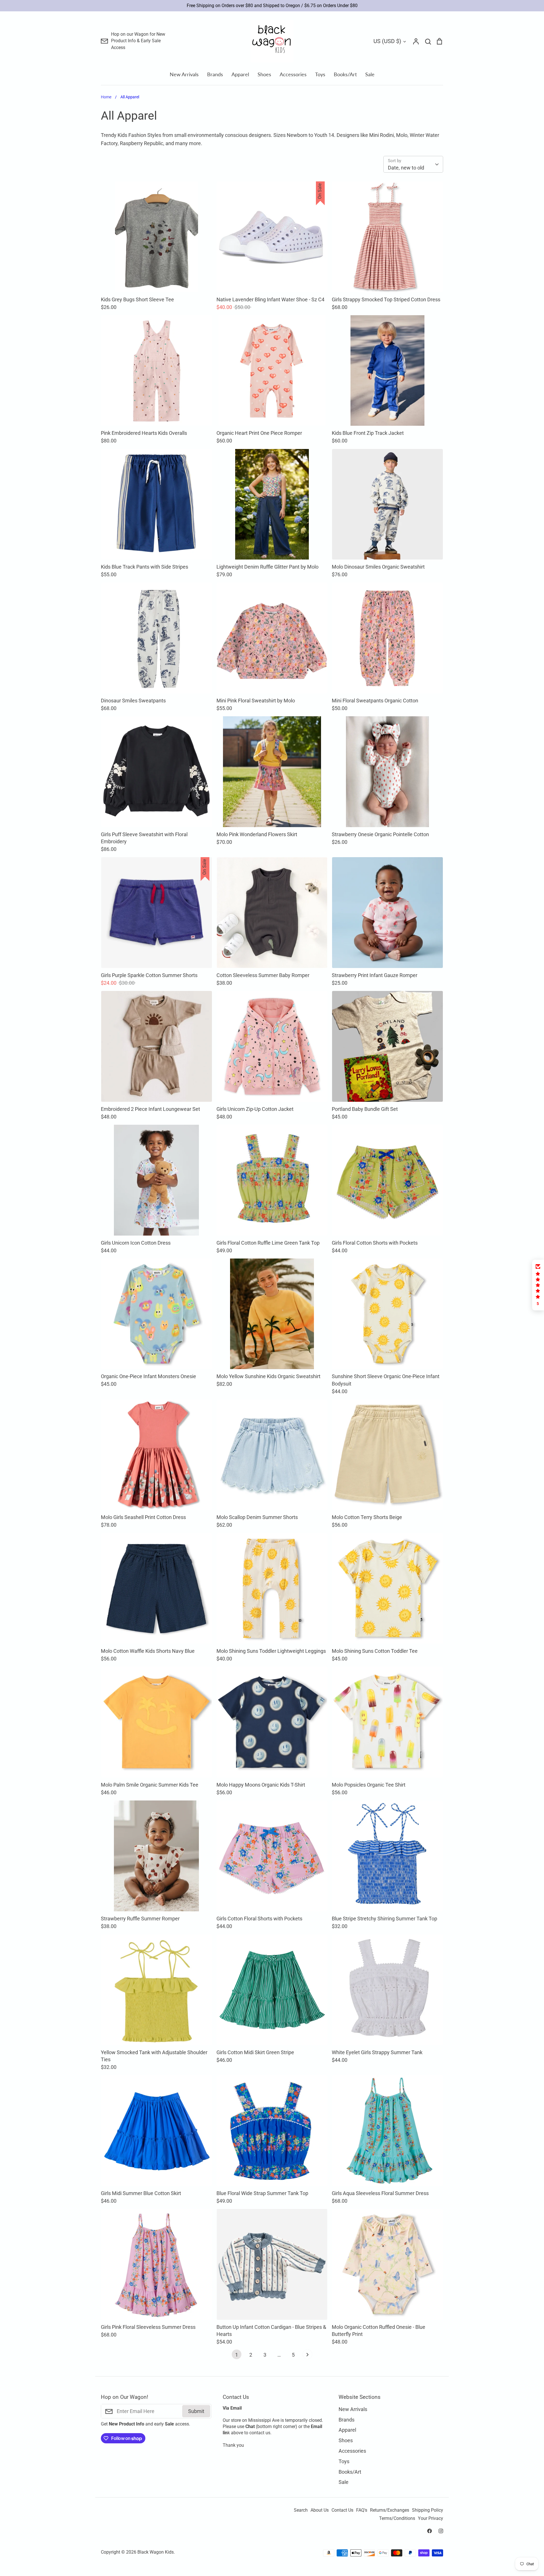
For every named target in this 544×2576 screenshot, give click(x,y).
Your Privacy (431, 2518)
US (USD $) (387, 41)
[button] (538, 1285)
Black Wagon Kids (156, 2552)
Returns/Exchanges (390, 2510)
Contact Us (342, 2510)
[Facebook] (430, 2531)
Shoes (264, 74)
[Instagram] (441, 2531)
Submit (196, 2411)
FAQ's (362, 2510)
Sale (370, 74)
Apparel (240, 74)
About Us (320, 2510)
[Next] (307, 2356)
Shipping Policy (428, 2510)
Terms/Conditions (397, 2518)
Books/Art (345, 74)
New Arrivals (184, 74)
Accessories (293, 74)
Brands (215, 74)
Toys (320, 74)
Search (301, 2510)
